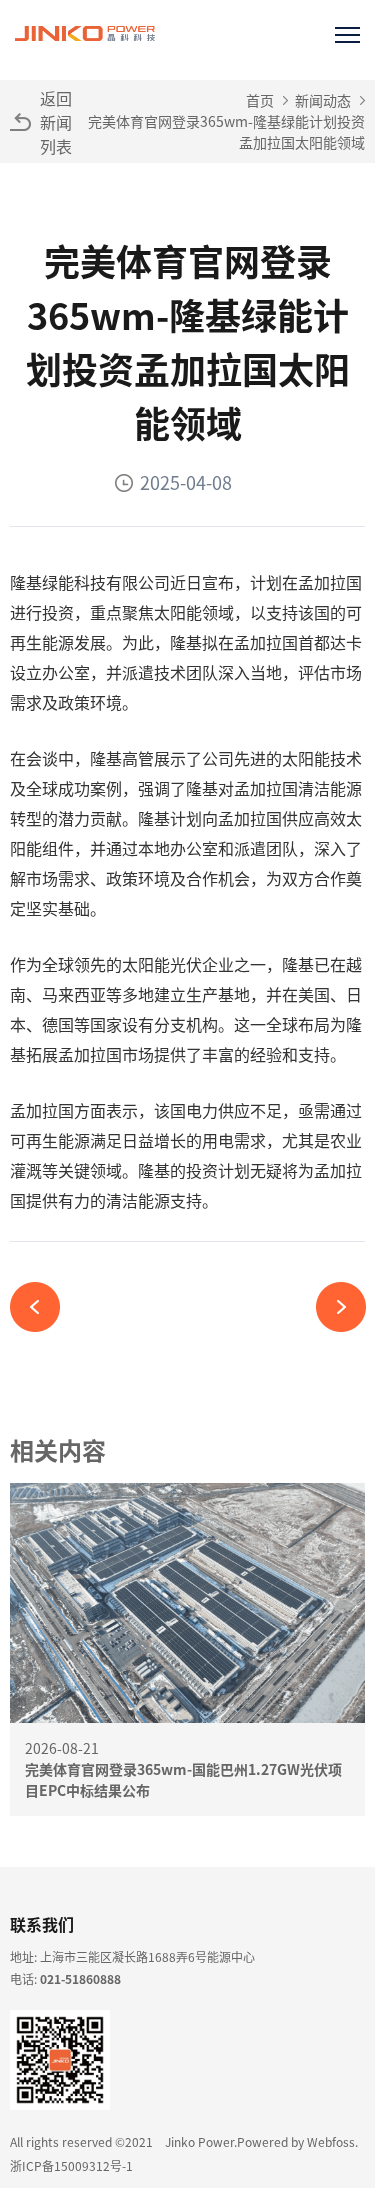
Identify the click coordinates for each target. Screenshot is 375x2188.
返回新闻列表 (56, 122)
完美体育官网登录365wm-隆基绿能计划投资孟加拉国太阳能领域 (226, 131)
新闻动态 (323, 100)
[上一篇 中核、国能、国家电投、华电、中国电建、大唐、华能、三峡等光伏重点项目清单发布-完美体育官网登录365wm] (42, 1307)
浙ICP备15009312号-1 (71, 2165)
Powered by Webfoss (296, 2141)
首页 (260, 100)
